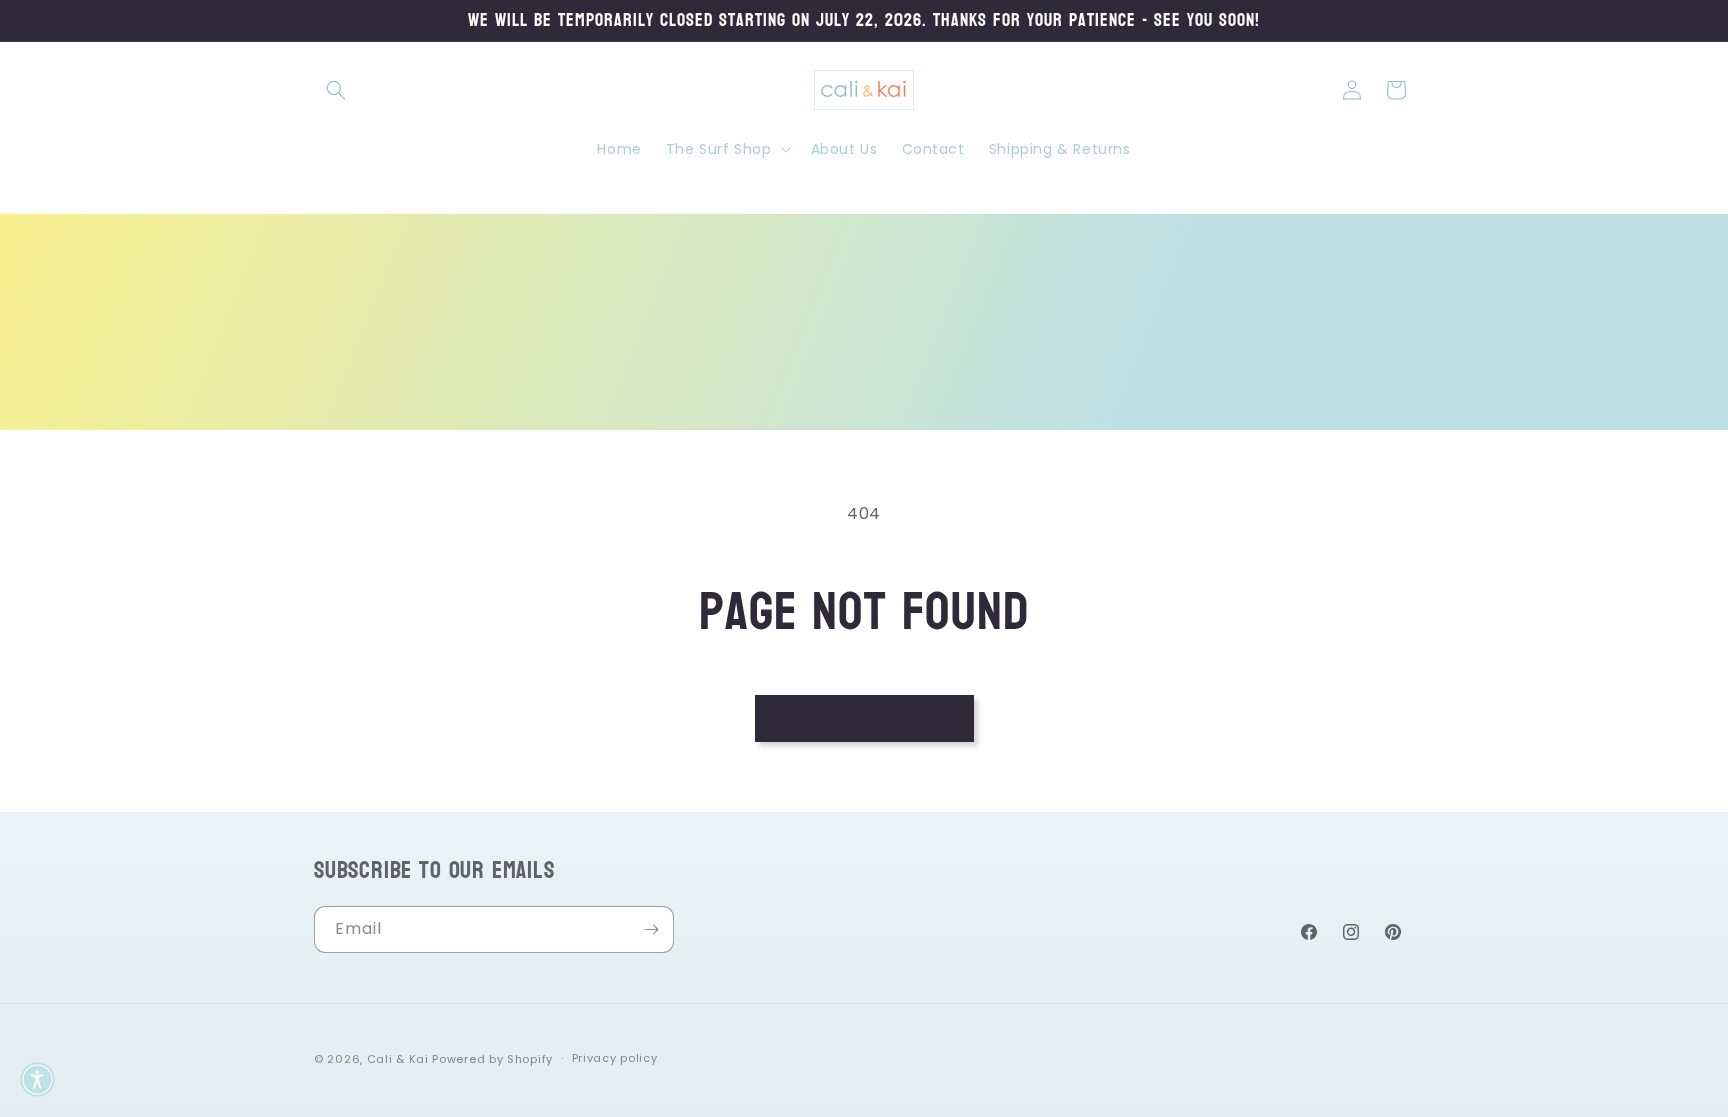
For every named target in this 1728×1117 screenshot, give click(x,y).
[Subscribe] (651, 929)
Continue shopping (864, 717)
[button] (336, 90)
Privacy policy (615, 1058)
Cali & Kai (398, 1059)
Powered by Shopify (492, 1059)
